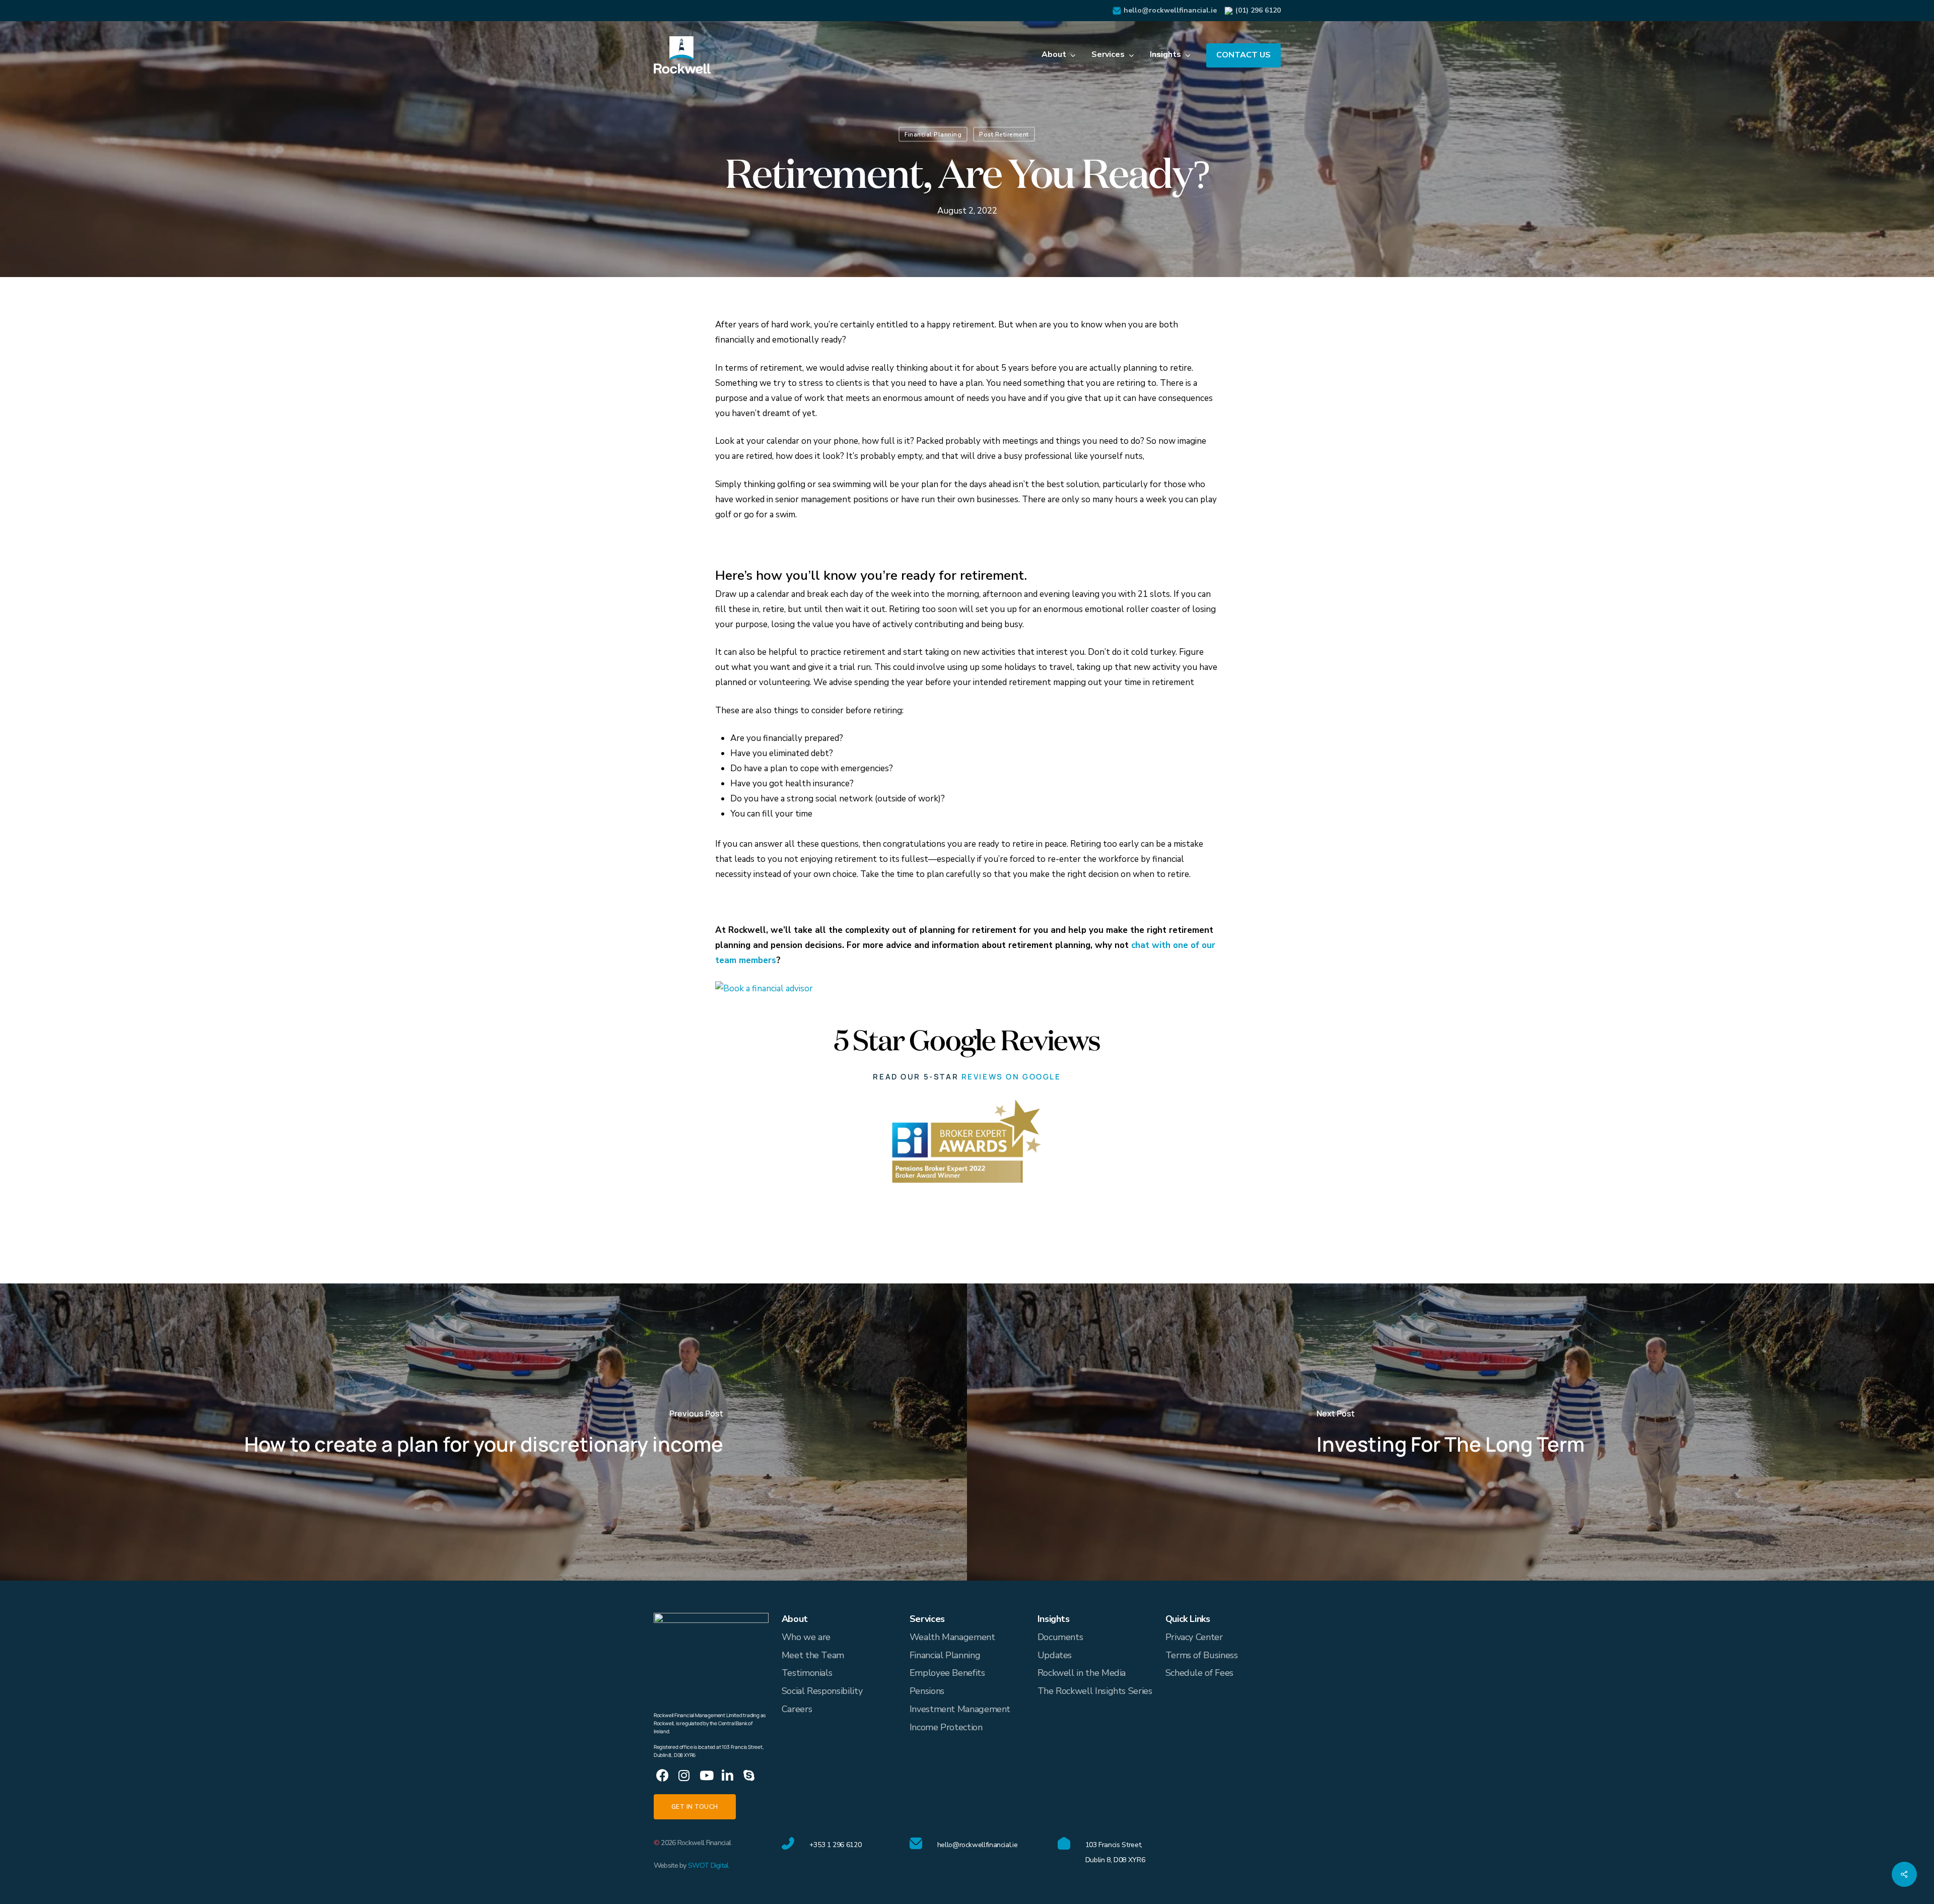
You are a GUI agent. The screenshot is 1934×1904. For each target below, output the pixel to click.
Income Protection (946, 1727)
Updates (1055, 1655)
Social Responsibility (822, 1691)
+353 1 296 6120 (836, 1845)
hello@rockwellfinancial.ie (1170, 10)
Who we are (806, 1637)
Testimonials (807, 1673)
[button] (695, 1807)
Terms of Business (1202, 1655)
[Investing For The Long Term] (1450, 1432)
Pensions (927, 1691)
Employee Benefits (947, 1673)
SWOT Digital (708, 1865)
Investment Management (960, 1709)
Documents (1060, 1637)
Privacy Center (1194, 1637)
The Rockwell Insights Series (1095, 1691)
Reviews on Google (1011, 1077)
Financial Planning (933, 134)
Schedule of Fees (1199, 1673)
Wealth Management (952, 1637)
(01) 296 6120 (1258, 10)
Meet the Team (813, 1655)
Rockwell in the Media (1082, 1673)
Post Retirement (1004, 134)
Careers (797, 1709)
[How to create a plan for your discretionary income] (483, 1432)
